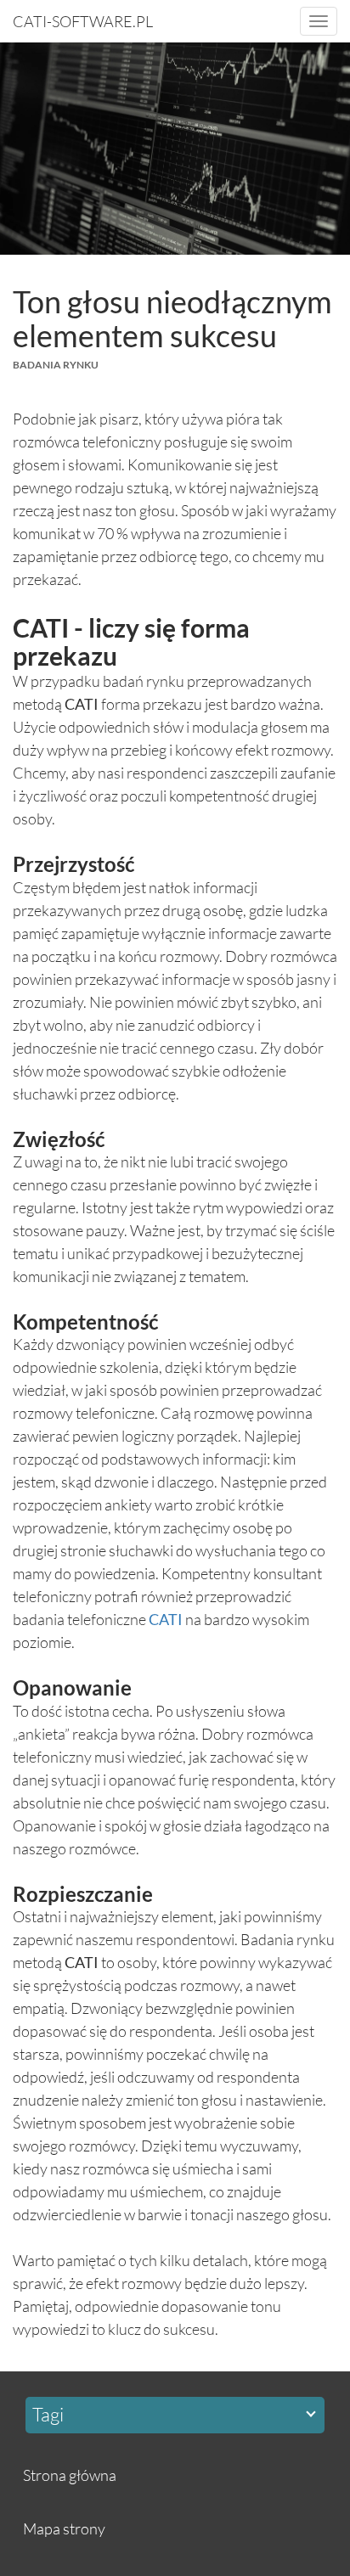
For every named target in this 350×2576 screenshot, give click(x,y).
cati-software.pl (83, 21)
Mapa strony (64, 2528)
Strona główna (70, 2475)
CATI (166, 1619)
